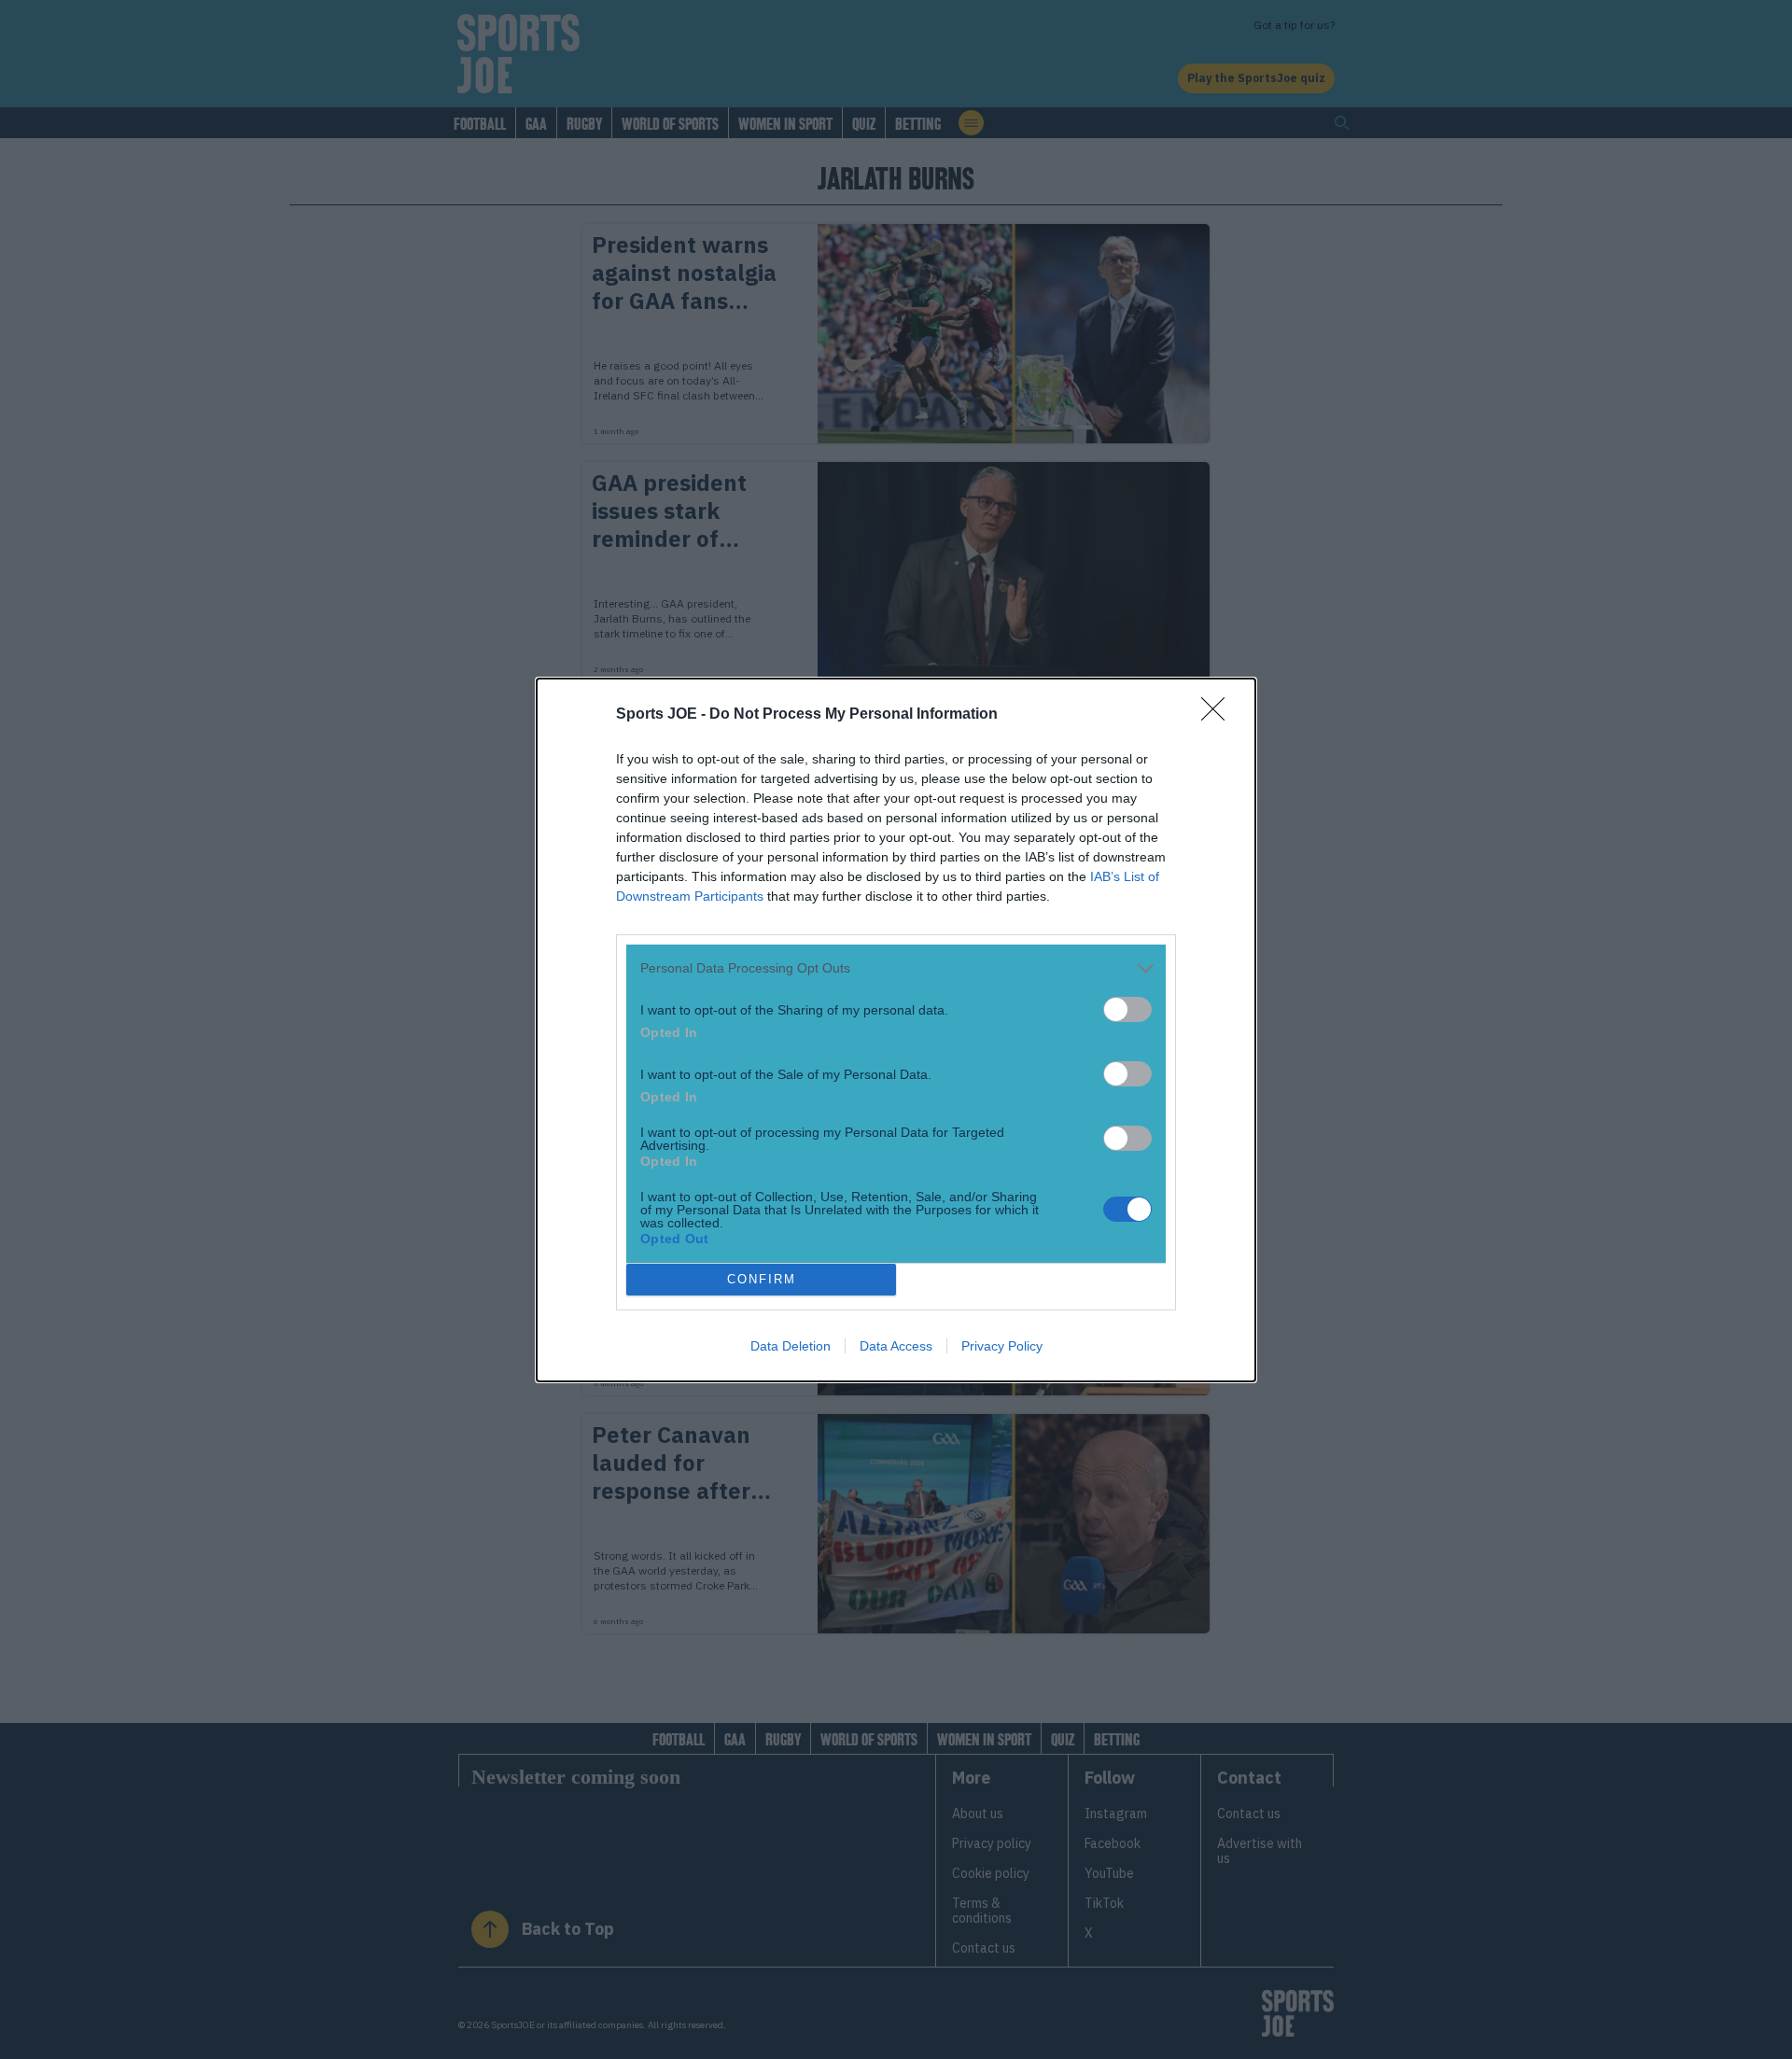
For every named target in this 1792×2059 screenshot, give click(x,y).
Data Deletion (791, 1346)
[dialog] (896, 1030)
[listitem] (896, 968)
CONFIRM (762, 1279)
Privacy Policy (1002, 1346)
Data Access (896, 1346)
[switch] (1127, 1009)
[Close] (1219, 715)
